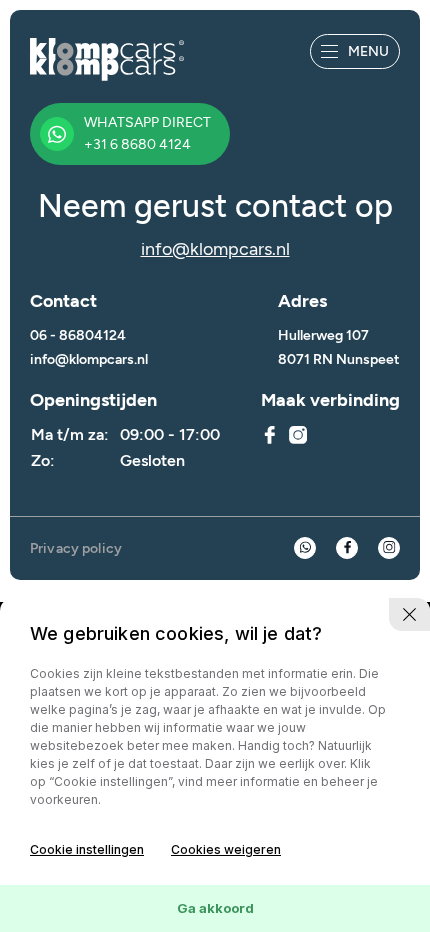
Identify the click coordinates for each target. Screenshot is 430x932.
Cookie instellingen (87, 849)
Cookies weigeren (226, 849)
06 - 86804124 (78, 335)
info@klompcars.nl (215, 249)
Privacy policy (76, 548)
